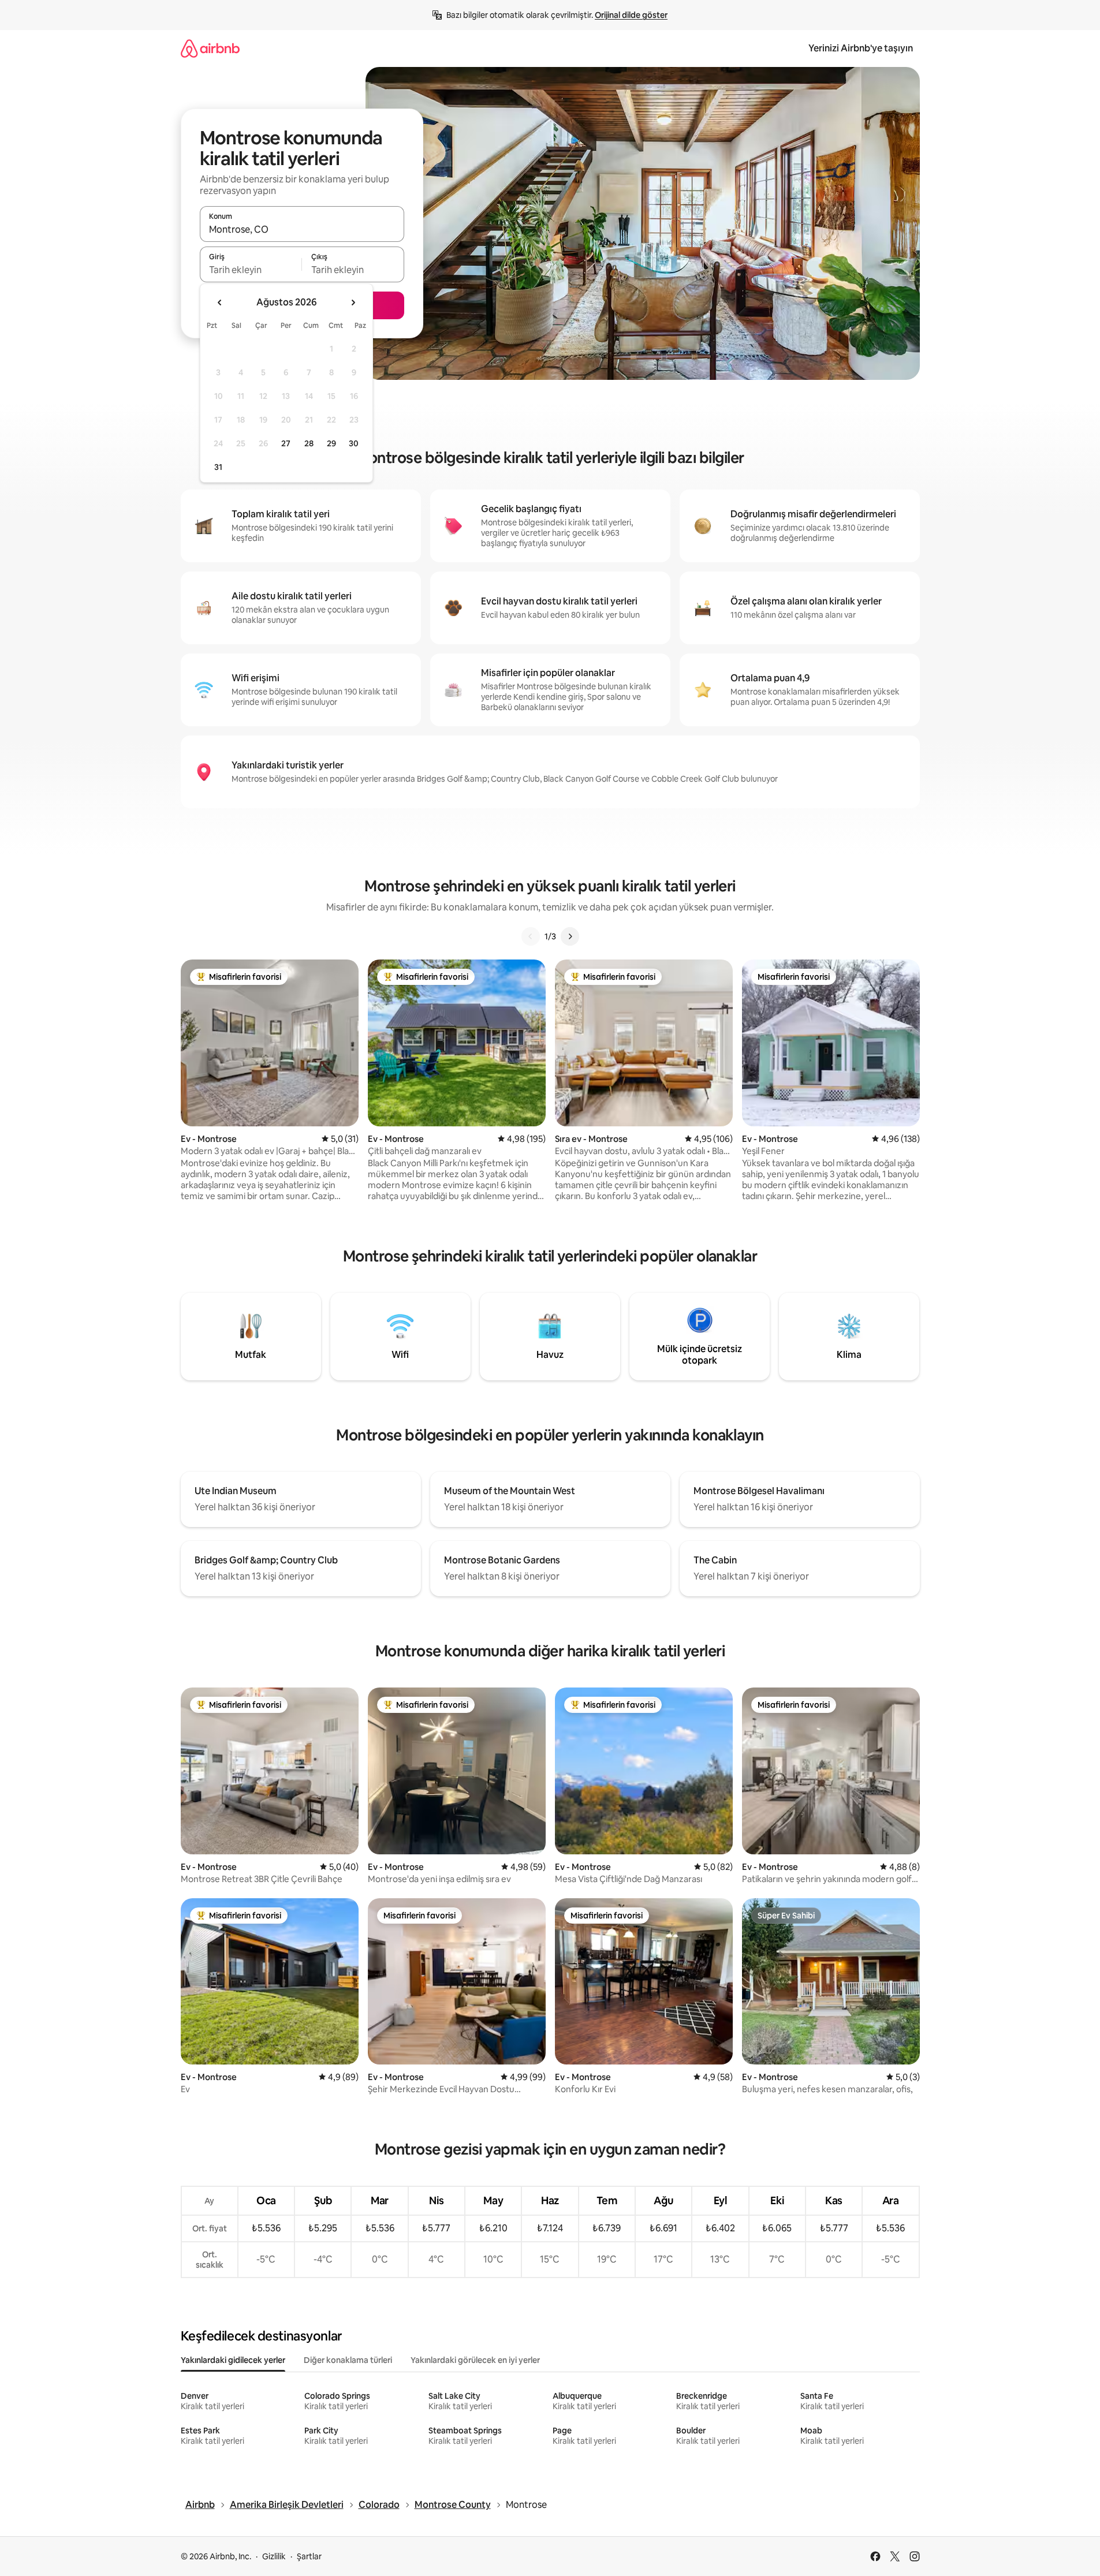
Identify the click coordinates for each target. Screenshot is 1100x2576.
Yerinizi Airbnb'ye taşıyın (861, 48)
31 (218, 467)
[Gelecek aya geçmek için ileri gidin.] (353, 303)
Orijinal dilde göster (631, 15)
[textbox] (251, 270)
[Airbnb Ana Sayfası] (210, 48)
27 (286, 443)
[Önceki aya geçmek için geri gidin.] (220, 303)
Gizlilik (274, 2556)
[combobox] (302, 229)
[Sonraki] (570, 936)
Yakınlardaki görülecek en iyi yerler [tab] (475, 2360)
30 (354, 443)
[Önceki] (531, 936)
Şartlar (309, 2556)
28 (309, 443)
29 (331, 443)
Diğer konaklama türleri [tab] (348, 2360)
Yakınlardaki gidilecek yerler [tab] (233, 2360)
